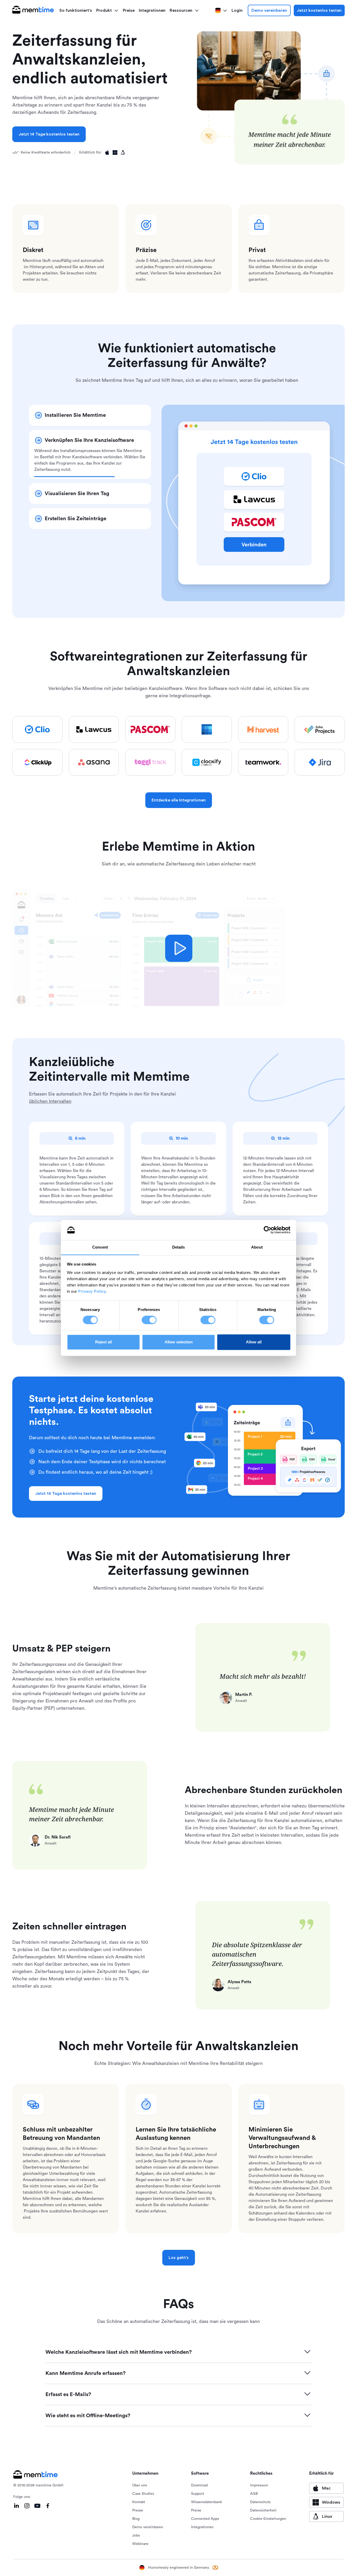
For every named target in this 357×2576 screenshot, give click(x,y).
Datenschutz (260, 2502)
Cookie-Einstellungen (268, 2519)
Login (237, 10)
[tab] (90, 415)
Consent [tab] (100, 1247)
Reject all (103, 1342)
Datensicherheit (263, 2510)
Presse (138, 2510)
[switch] (149, 1320)
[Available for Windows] (115, 153)
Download (199, 2485)
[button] (107, 10)
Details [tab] (179, 1247)
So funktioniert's (76, 10)
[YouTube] (37, 2506)
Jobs (136, 2536)
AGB (254, 2494)
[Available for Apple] (107, 153)
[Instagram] (27, 2506)
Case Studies (143, 2494)
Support (198, 2494)
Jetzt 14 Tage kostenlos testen (49, 134)
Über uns (140, 2485)
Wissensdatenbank (206, 2502)
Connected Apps (205, 2519)
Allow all (254, 1342)
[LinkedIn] (16, 2506)
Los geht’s (179, 2258)
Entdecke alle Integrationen (179, 800)
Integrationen (152, 10)
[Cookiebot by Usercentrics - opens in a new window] (267, 1230)
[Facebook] (48, 2506)
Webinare (140, 2544)
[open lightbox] (179, 948)
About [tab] (257, 1247)
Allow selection (179, 1342)
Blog (136, 2519)
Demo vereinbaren (269, 10)
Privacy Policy (92, 1291)
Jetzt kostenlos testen (319, 10)
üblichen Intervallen (50, 1101)
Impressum (259, 2485)
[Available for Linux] (123, 153)
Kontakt (139, 2502)
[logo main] (33, 10)
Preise (129, 10)
